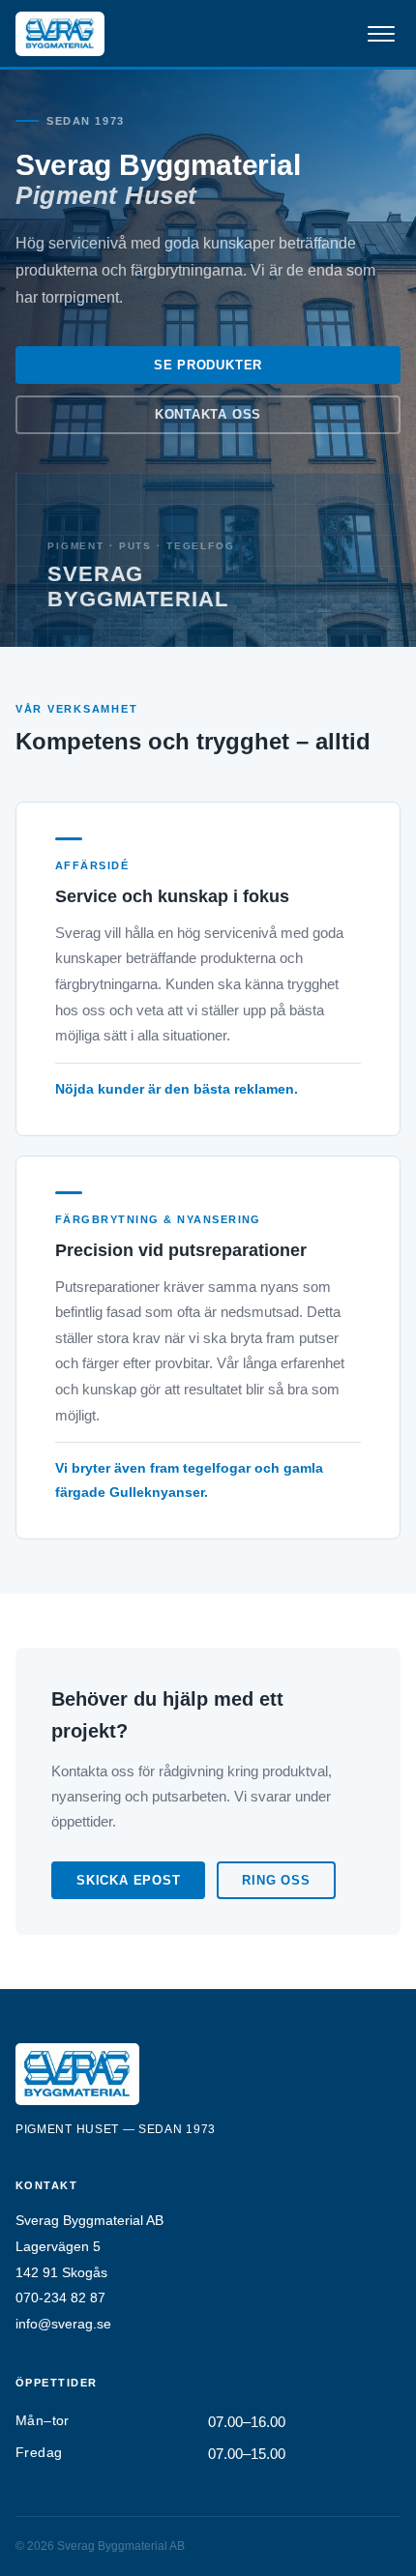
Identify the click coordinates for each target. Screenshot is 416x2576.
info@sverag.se (63, 2324)
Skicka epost (128, 1880)
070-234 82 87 (60, 2298)
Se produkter (208, 365)
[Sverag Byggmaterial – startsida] (60, 34)
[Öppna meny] (381, 34)
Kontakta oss (208, 414)
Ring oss (276, 1880)
